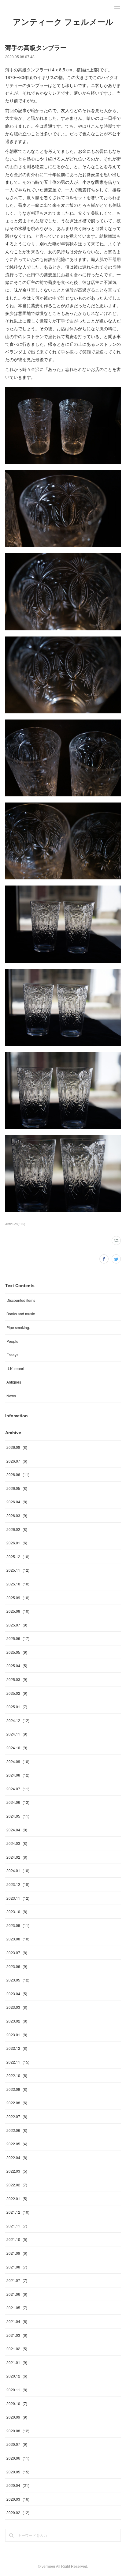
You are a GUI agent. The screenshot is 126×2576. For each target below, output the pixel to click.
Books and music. (21, 1314)
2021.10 (17, 2239)
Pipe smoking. (18, 1327)
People (12, 1341)
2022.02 (17, 2185)
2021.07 (17, 2280)
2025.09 (18, 1598)
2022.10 (17, 2075)
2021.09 (17, 2253)
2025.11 (18, 1570)
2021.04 (17, 2321)
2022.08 (17, 2103)
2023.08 (18, 1939)
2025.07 (17, 1625)
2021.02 (17, 2349)
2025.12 (18, 1556)
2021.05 (17, 2308)
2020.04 (18, 2485)
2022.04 (17, 2157)
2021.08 (17, 2267)
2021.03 (17, 2335)
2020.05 (18, 2472)
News (11, 1396)
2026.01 (17, 1543)
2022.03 (17, 2171)
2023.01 (17, 2035)
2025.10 (18, 1584)
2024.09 (18, 1761)
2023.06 (17, 1966)
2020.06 (18, 2458)
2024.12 (18, 1720)
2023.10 (17, 1911)
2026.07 (17, 1461)
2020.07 (17, 2444)
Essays (12, 1355)
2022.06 (17, 2130)
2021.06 (17, 2294)
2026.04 (17, 1502)
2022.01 (17, 2198)
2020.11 (17, 2390)
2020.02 (18, 2512)
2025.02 (17, 1693)
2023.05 (18, 1980)
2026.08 (17, 1447)
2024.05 (18, 1816)
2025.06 (18, 1638)
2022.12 (17, 2048)
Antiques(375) (15, 1224)
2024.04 (17, 1830)
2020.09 (17, 2417)
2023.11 (18, 1898)
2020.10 (17, 2403)
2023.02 (17, 2021)
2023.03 (17, 2007)
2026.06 (18, 1474)
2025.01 (17, 1707)
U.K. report (15, 1368)
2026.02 (17, 1529)
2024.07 (18, 1789)
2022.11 (18, 2062)
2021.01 (17, 2362)
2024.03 (17, 1843)
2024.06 (18, 1802)
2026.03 (17, 1515)
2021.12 (18, 2212)
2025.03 (17, 1679)
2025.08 (18, 1611)
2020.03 (18, 2499)
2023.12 (18, 1884)
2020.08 (18, 2431)
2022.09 (17, 2089)
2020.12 (17, 2376)
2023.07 (17, 1953)
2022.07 (17, 2116)
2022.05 (17, 2144)
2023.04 (17, 1994)
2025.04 (17, 1666)
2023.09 (18, 1925)
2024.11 (17, 1734)
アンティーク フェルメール (63, 22)
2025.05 (17, 1652)
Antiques (14, 1382)
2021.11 (17, 2226)
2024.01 (18, 1870)
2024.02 (17, 1857)
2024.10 (17, 1748)
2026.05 (17, 1488)
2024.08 (18, 1775)
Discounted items (21, 1300)
